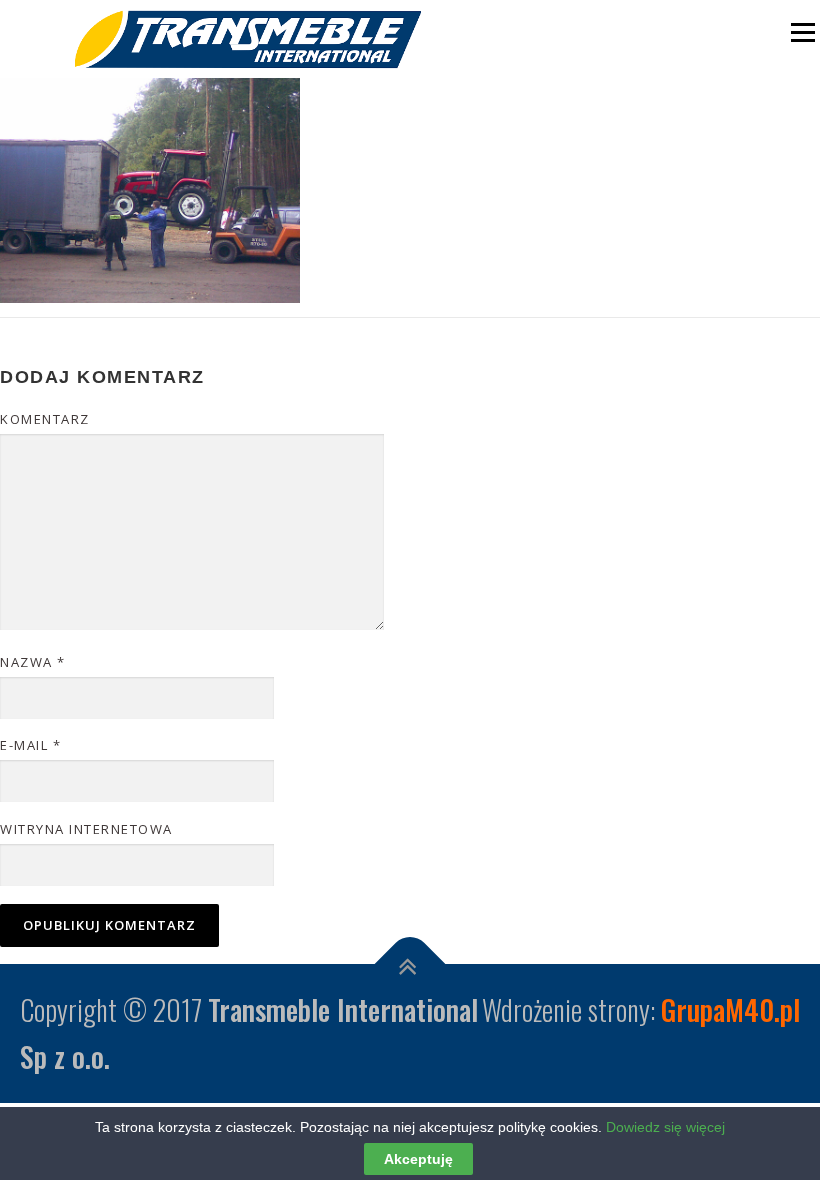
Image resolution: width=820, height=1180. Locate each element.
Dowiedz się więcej (665, 1127)
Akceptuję (418, 1159)
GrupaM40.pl (730, 1009)
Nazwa (33, 662)
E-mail (30, 745)
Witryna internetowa (86, 829)
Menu (800, 32)
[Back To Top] (410, 963)
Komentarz (45, 419)
